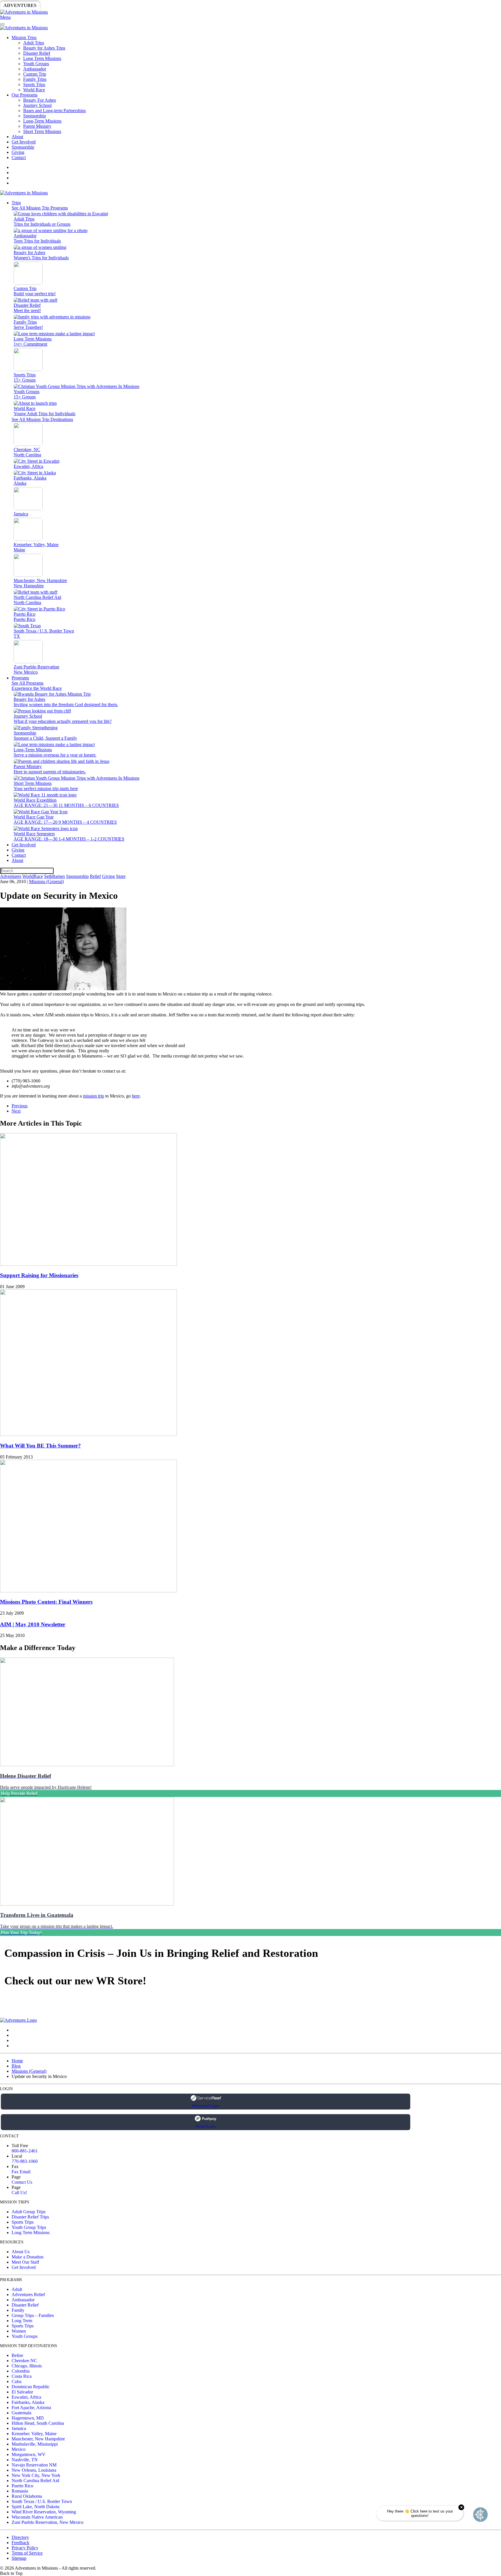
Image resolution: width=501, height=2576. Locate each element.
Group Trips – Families (33, 2315)
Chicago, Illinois (27, 2366)
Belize (17, 2355)
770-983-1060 (25, 2161)
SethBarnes (101, 5)
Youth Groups (36, 64)
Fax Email (21, 2172)
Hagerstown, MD (28, 2418)
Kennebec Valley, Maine (34, 2434)
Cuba (17, 2381)
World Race (34, 90)
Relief (174, 5)
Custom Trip (35, 74)
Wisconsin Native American (37, 2517)
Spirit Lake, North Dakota (36, 2507)
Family (18, 2310)
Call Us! (19, 2193)
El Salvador (22, 2392)
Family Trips (35, 79)
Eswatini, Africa (26, 2397)
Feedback (20, 2543)
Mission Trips (24, 38)
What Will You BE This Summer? (40, 1446)
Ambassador (35, 69)
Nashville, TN (25, 2460)
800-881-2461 (25, 2151)
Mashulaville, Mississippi (35, 2444)
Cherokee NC (24, 2361)
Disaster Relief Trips (30, 2217)
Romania (20, 2491)
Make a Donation (28, 2257)
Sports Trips (34, 84)
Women (19, 2331)
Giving (200, 5)
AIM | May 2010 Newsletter (33, 1624)
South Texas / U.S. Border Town (42, 2501)
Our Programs (24, 95)
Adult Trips (34, 43)
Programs (20, 678)
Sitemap (19, 2558)
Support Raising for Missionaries (39, 1275)
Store (225, 5)
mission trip (94, 1096)
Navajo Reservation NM (34, 2465)
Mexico (19, 2449)
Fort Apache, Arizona (31, 2408)
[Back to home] (24, 12)
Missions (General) (46, 882)
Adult (17, 2289)
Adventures (20, 5)
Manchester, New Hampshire (38, 2439)
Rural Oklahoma (27, 2496)
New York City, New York (36, 2475)
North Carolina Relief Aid (35, 2481)
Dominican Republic (31, 2387)
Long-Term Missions (42, 121)
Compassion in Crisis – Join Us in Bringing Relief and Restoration (161, 1953)
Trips (16, 203)
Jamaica (19, 2428)
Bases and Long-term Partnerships (55, 111)
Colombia (21, 2371)
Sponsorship (141, 5)
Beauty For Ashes (40, 100)
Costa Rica (22, 2376)
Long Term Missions (42, 58)
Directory (20, 2537)
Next (16, 1111)
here (136, 1096)
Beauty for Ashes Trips (44, 48)
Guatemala (21, 2413)
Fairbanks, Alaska (28, 2402)
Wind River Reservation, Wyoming (44, 2512)
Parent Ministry (37, 126)
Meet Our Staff (25, 2262)
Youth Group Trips (29, 2227)
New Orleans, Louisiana (34, 2470)
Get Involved (24, 142)
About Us (21, 2252)
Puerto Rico (22, 2486)
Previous (20, 1106)
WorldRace (61, 5)
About (17, 137)
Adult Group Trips (29, 2212)
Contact (19, 157)
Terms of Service (27, 2553)
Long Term (22, 2321)
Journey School (37, 105)
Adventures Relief (28, 2295)
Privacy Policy (25, 2548)
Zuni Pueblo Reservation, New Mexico (48, 2522)
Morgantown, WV (29, 2454)
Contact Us (22, 2182)
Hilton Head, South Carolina (38, 2423)
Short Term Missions (42, 131)
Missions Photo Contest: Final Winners (46, 1602)
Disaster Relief (37, 53)
